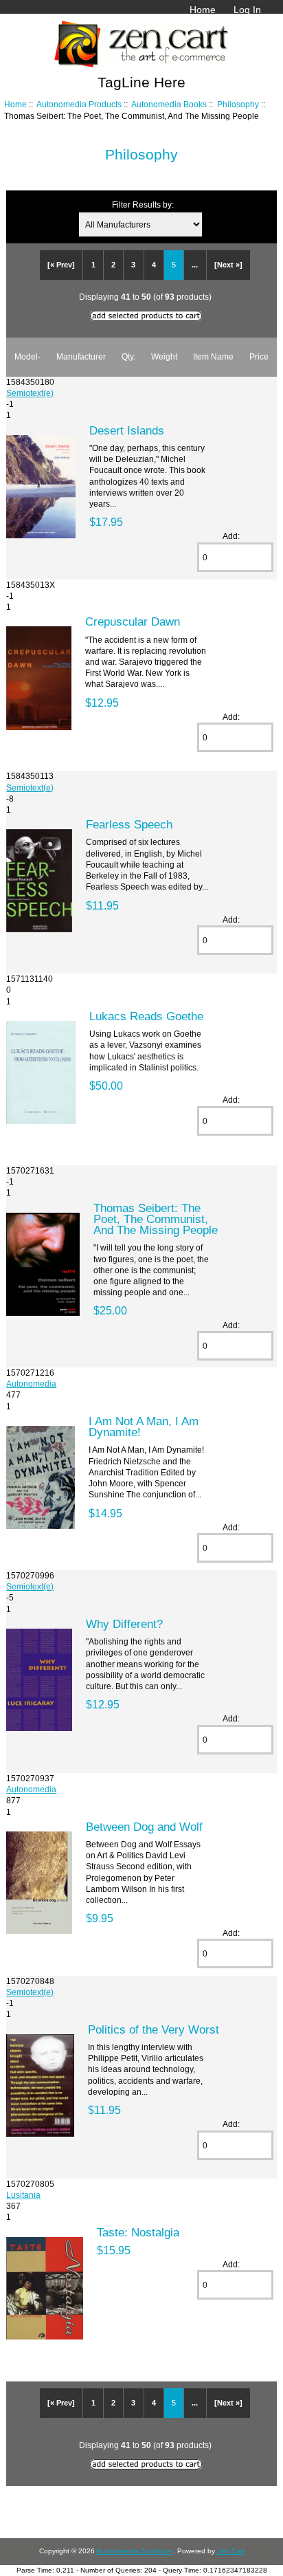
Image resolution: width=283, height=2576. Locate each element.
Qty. (128, 356)
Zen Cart (231, 2551)
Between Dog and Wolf (144, 1827)
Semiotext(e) (30, 393)
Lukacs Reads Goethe (146, 1016)
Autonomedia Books (169, 104)
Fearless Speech (129, 824)
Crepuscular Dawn (133, 621)
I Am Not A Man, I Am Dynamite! (144, 1427)
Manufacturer (81, 356)
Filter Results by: (143, 205)
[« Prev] (61, 265)
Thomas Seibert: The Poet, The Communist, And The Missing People (156, 1219)
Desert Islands (127, 430)
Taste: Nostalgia (138, 2232)
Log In (247, 10)
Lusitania (23, 2195)
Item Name (213, 356)
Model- (27, 356)
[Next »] (228, 265)
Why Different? (124, 1624)
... (195, 265)
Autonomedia (31, 1384)
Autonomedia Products (79, 104)
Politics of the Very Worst (154, 2029)
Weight (164, 356)
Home (203, 10)
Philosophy (238, 104)
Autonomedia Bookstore (135, 2551)
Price (259, 356)
